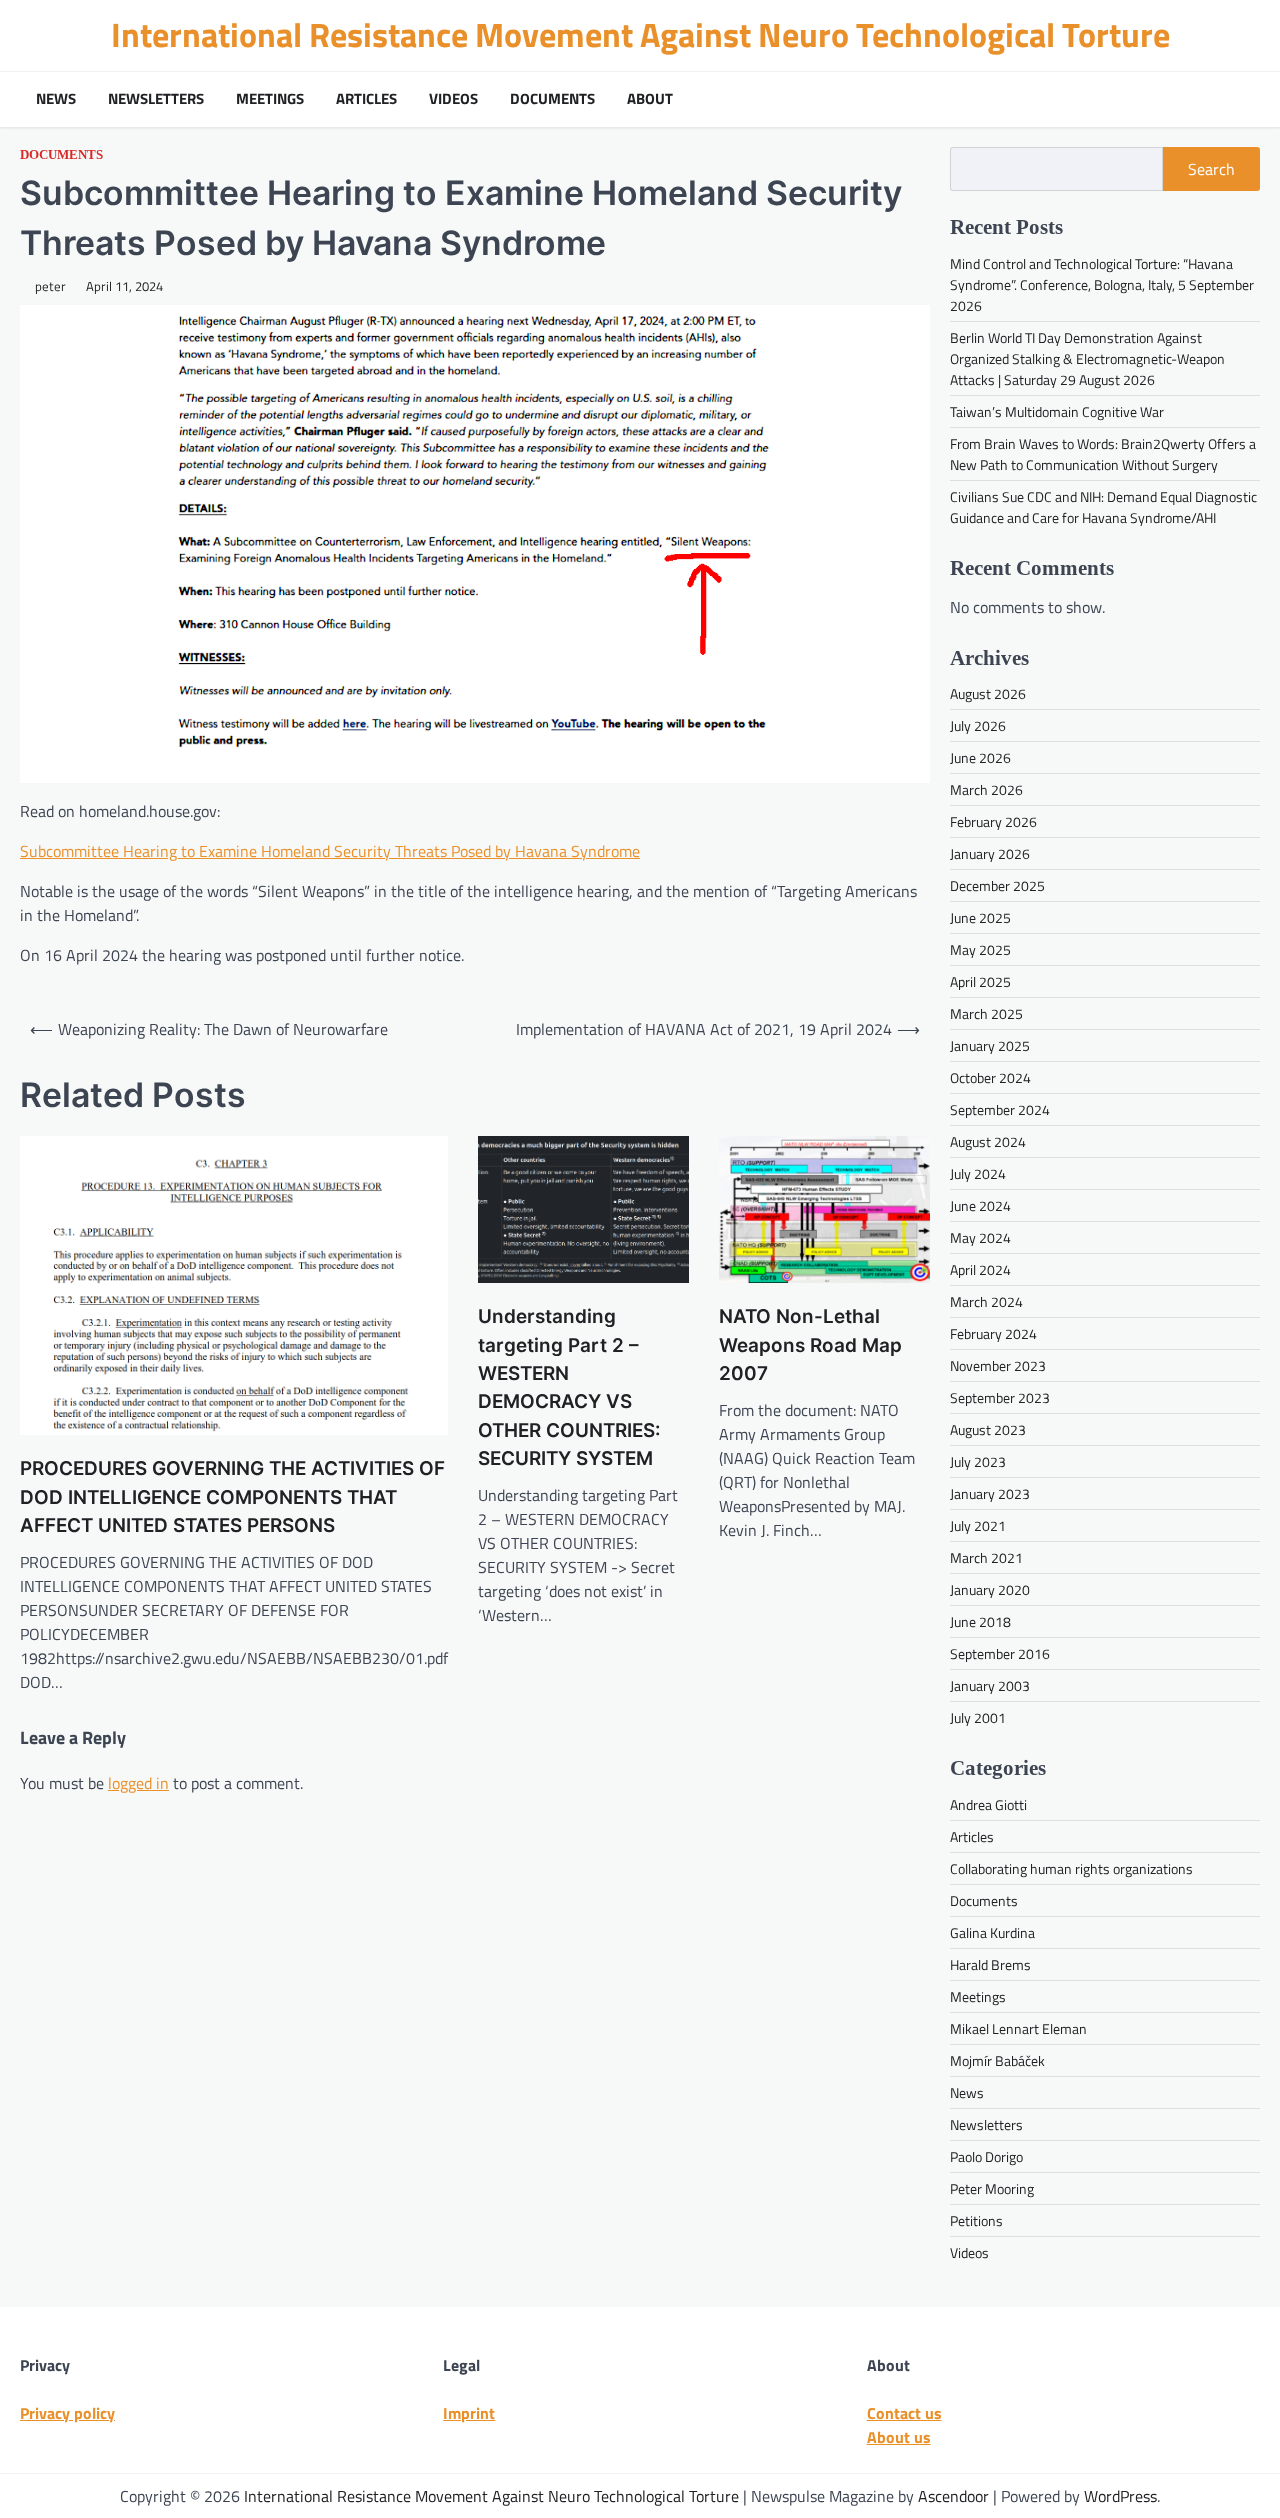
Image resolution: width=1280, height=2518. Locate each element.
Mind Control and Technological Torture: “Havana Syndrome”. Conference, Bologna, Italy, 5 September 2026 (1102, 284)
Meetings (270, 99)
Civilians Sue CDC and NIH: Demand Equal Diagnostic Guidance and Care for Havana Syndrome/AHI (1103, 507)
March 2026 (986, 789)
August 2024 (988, 1141)
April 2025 (980, 981)
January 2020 (990, 1589)
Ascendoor (953, 2496)
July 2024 (978, 1173)
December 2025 (997, 885)
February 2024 (993, 1333)
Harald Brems (990, 1964)
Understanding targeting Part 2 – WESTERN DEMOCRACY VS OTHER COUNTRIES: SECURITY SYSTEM (569, 1387)
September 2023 (1000, 1397)
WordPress (1120, 2496)
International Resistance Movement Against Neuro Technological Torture (640, 34)
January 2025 (990, 1045)
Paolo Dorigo (986, 2156)
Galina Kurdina (992, 1932)
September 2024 (1000, 1109)
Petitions (976, 2220)
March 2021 (986, 1557)
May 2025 (980, 949)
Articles (366, 99)
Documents (552, 99)
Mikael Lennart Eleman (1018, 2028)
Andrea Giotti (988, 1804)
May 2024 (980, 1237)
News (56, 99)
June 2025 (980, 917)
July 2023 (978, 1461)
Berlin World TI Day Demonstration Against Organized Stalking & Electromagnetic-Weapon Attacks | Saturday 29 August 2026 (1087, 358)
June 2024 (980, 1205)
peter (50, 286)
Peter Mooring (992, 2188)
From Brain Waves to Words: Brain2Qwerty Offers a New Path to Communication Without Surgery (1103, 454)
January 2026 (990, 853)
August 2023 (988, 1429)
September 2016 (1000, 1653)
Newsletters (156, 99)
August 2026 (988, 693)
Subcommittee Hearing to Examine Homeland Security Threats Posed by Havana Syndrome (330, 851)
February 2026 (993, 821)
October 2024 (990, 1077)
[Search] (1240, 99)
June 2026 (980, 757)
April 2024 (980, 1269)
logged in (138, 1783)
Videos (453, 99)
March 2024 (986, 1301)
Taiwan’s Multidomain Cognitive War (1057, 411)
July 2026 (978, 725)
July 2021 (978, 1525)
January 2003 (990, 1685)
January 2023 (990, 1493)
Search (1211, 169)
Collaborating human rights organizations (1071, 1868)
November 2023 (998, 1365)
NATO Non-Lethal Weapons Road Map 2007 (810, 1345)
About (650, 99)
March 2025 (986, 1013)
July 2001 (978, 1717)
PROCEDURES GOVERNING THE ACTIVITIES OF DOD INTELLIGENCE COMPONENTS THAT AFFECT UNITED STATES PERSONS (232, 1497)
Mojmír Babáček (997, 2060)
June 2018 (980, 1621)
